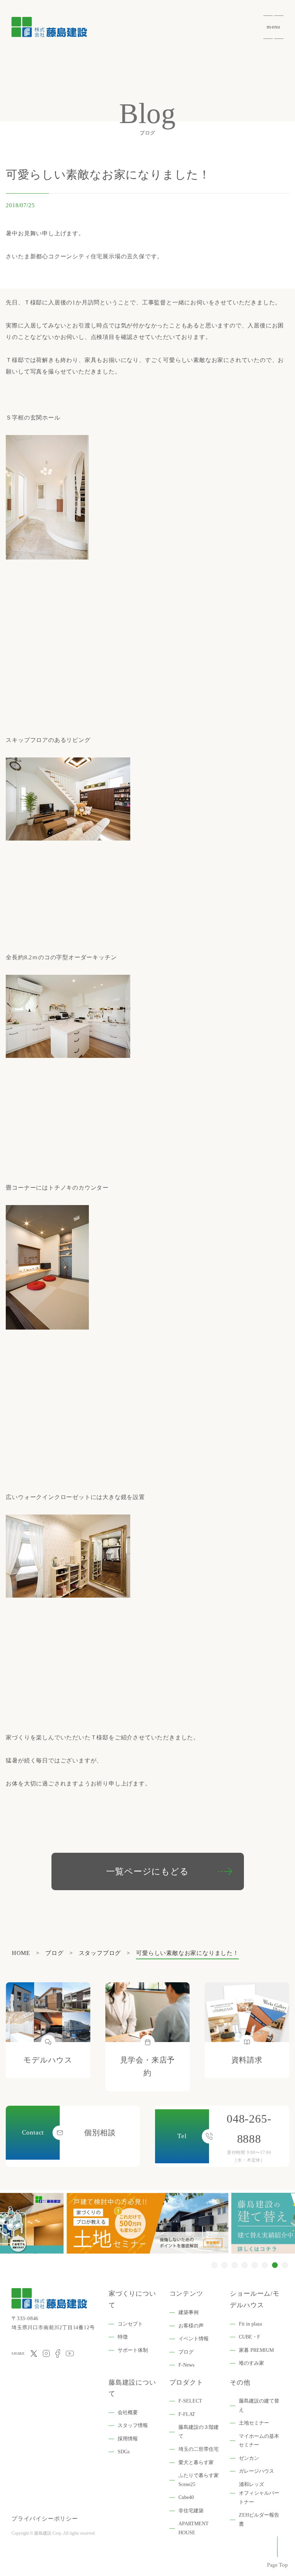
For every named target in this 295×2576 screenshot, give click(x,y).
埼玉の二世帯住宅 (199, 2449)
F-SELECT (190, 2401)
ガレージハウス (257, 2471)
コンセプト (130, 2324)
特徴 (123, 2337)
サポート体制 (133, 2350)
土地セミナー (254, 2423)
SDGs (124, 2452)
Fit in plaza (250, 2324)
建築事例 (189, 2312)
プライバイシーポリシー (45, 2519)
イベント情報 (194, 2339)
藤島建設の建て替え (259, 2405)
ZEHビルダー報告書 (259, 2520)
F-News (186, 2365)
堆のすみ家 (251, 2363)
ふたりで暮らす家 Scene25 (199, 2480)
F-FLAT (187, 2414)
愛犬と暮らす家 (196, 2462)
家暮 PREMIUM (256, 2350)
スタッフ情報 (133, 2425)
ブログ (186, 2352)
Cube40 (186, 2497)
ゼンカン (249, 2458)
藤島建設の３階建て (199, 2432)
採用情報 (128, 2439)
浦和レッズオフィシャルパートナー (259, 2493)
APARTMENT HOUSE (194, 2528)
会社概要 (128, 2412)
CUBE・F (249, 2337)
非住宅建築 (191, 2511)
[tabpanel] (147, 2223)
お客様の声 (191, 2326)
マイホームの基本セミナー (259, 2441)
